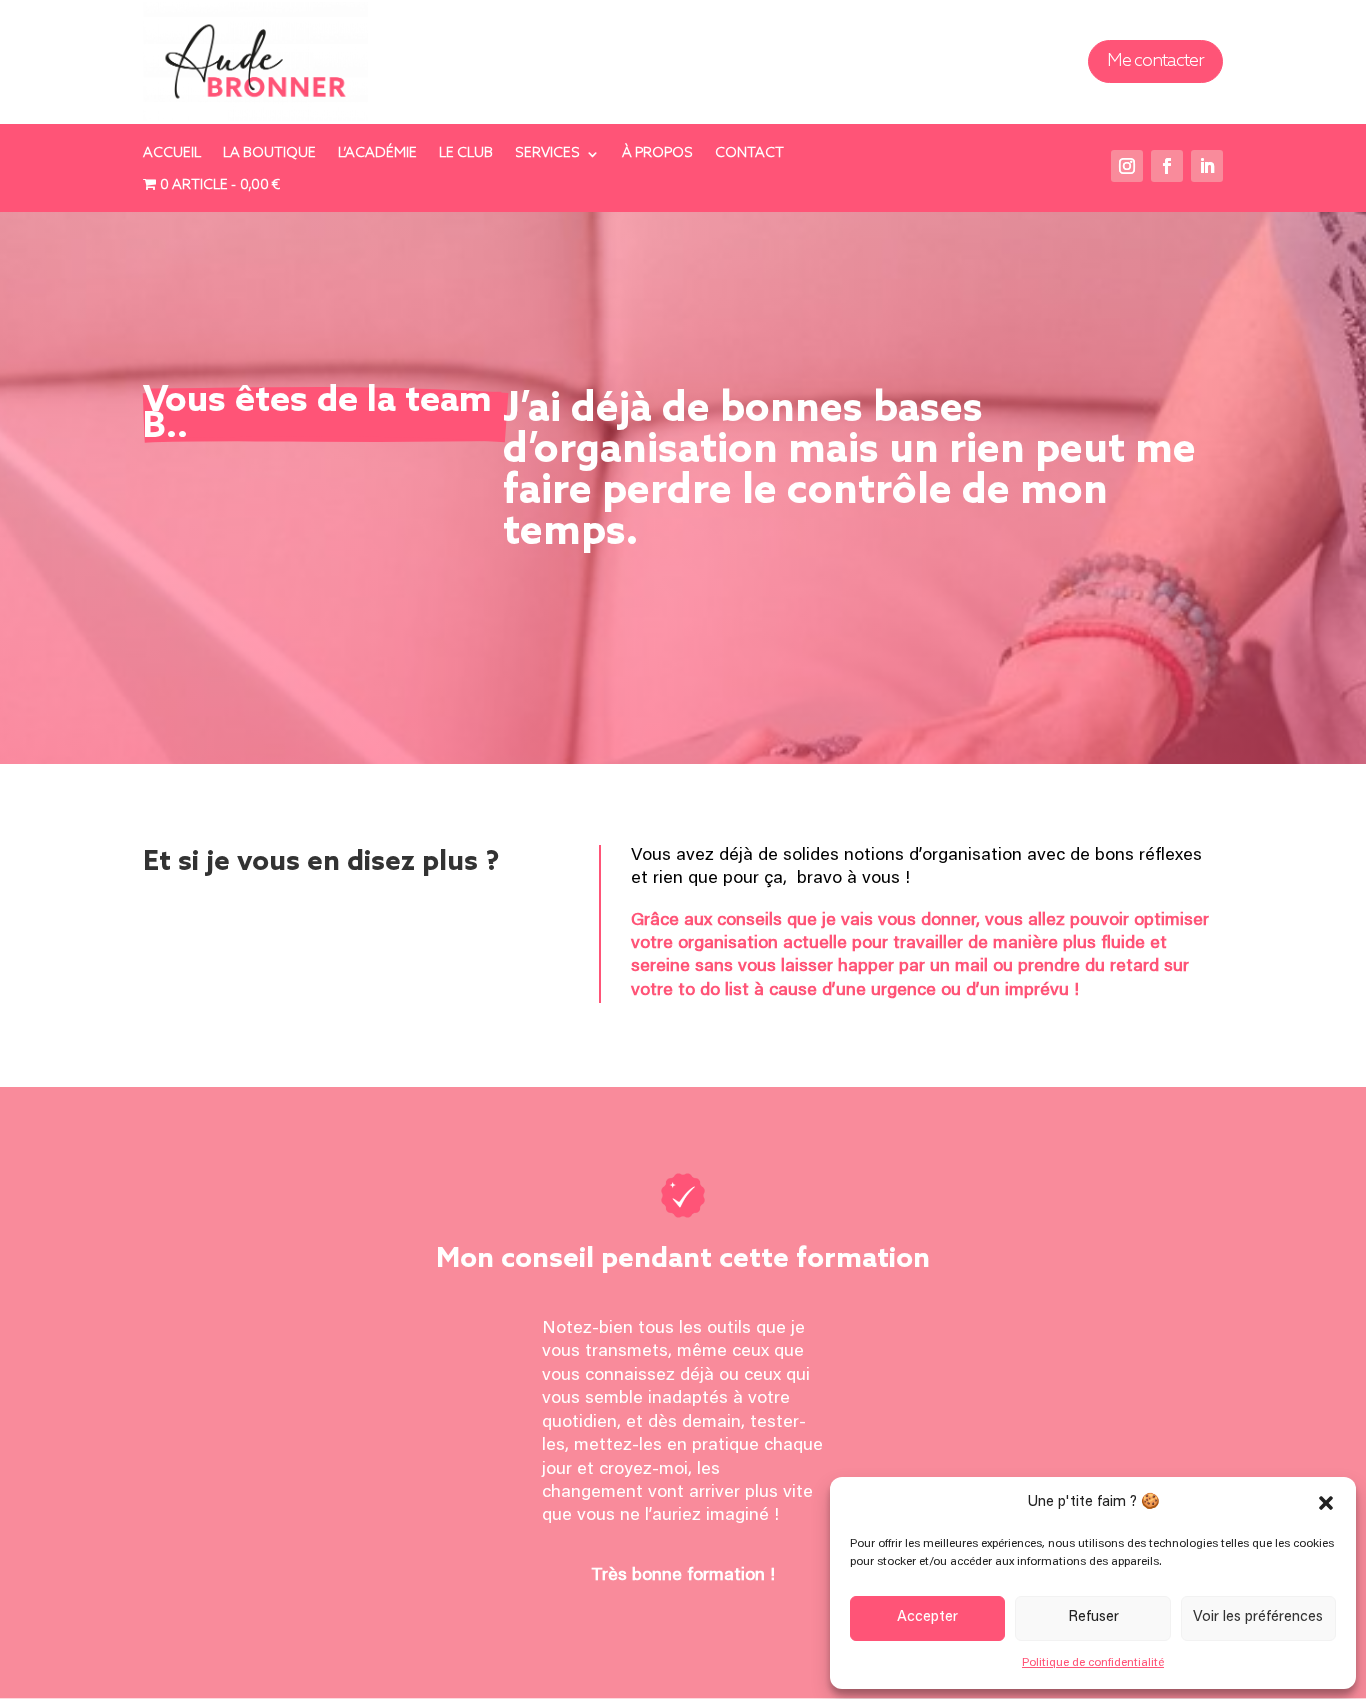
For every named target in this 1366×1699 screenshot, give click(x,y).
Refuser (1093, 1617)
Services (547, 154)
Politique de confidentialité (1093, 1663)
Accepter (927, 1617)
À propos (657, 154)
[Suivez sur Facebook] (1167, 166)
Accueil (172, 154)
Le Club (466, 154)
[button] (1326, 1503)
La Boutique (269, 154)
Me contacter (1155, 61)
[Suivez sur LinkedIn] (1207, 166)
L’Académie (377, 154)
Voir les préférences (1258, 1617)
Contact (749, 154)
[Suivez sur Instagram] (1127, 166)
